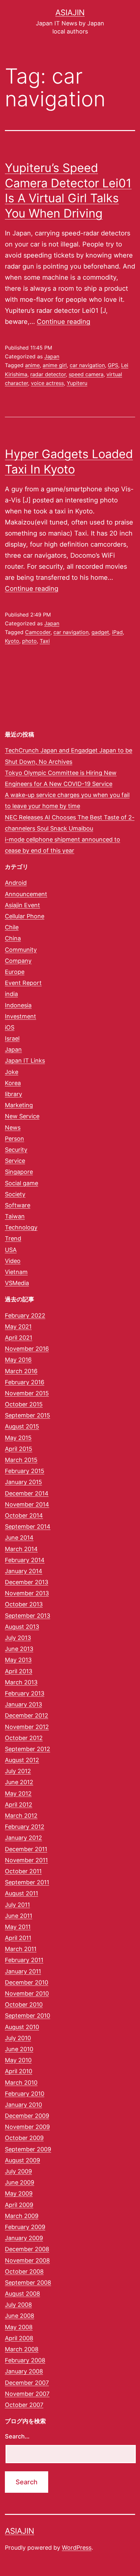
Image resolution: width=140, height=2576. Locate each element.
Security (16, 1150)
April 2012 (19, 1805)
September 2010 (28, 2016)
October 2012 (24, 1738)
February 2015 (25, 1471)
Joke (12, 1072)
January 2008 (24, 2371)
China (13, 938)
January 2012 (23, 1838)
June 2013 (19, 1649)
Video (13, 1261)
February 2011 (24, 1960)
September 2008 (28, 2283)
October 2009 (24, 2138)
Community (21, 950)
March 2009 (22, 2216)
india (11, 994)
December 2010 (27, 1982)
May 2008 (19, 2327)
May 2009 (19, 2193)
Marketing (19, 1105)
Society (15, 1194)
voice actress (47, 383)
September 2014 (28, 1527)
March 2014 (21, 1549)
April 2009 (19, 2205)
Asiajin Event (22, 905)
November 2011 (26, 1860)
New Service (22, 1116)
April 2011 (18, 1938)
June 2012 (19, 1782)
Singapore (19, 1172)
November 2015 (27, 1393)
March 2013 (21, 1682)
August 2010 (22, 2027)
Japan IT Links (25, 1061)
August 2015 (22, 1426)
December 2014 (27, 1493)
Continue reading (63, 322)
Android (16, 883)
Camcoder (38, 632)
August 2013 (22, 1627)
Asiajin (70, 13)
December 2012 (27, 1715)
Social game (21, 1183)
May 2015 (18, 1438)
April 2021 (19, 1338)
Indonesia (18, 1005)
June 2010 (19, 2049)
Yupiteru (77, 383)
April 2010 (19, 2071)
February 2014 (25, 1560)
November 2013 (27, 1593)
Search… (17, 2436)
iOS (10, 1027)
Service (15, 1161)
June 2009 (20, 2182)
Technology (21, 1227)
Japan (52, 356)
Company (18, 961)
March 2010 (21, 2083)
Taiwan (15, 1216)
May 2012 (18, 1793)
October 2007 (24, 2405)
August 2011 (21, 1893)
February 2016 (25, 1382)
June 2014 (19, 1538)
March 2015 (21, 1460)
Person (14, 1139)
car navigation (87, 365)
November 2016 (27, 1349)
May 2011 (18, 1927)
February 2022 (25, 1315)
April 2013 (19, 1671)
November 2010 (27, 1993)
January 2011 (23, 1971)
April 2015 (19, 1449)
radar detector (48, 374)
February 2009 (25, 2227)
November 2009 (27, 2127)
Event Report (23, 983)
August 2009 (22, 2160)
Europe (15, 972)
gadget (100, 632)
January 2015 (23, 1482)
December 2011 (26, 1849)
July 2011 (17, 1905)
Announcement (26, 894)
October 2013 (24, 1604)
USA (11, 1250)
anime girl (55, 365)
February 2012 (25, 1827)
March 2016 (21, 1371)
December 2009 (27, 2116)
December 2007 (27, 2383)
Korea (13, 1083)
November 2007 (27, 2394)
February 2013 (25, 1693)
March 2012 (21, 1816)
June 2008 (20, 2316)
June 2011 (19, 1916)
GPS (113, 365)
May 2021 (18, 1327)
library (14, 1094)
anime (32, 365)
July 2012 (18, 1771)
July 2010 (18, 2038)
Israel (12, 1038)
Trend (13, 1238)
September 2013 (28, 1616)
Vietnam (16, 1272)
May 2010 (18, 2060)
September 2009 (28, 2149)
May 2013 (18, 1660)
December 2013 (27, 1582)
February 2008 (25, 2360)
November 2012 (27, 1727)
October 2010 (24, 2005)
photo (29, 641)
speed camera (86, 374)
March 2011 (21, 1949)
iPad (117, 632)
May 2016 (18, 1360)
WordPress (77, 2548)
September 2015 (28, 1415)
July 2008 (18, 2305)
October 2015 (24, 1404)
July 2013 (18, 1638)
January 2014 (24, 1571)
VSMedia (17, 1283)
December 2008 (27, 2249)
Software (18, 1205)
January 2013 (23, 1704)
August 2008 (22, 2294)
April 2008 (19, 2338)
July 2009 (18, 2171)
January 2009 (24, 2238)
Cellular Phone (25, 916)
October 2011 (23, 1871)
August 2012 (22, 1760)
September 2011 (27, 1882)
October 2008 (24, 2271)
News (13, 1128)
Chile (12, 927)
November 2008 (27, 2260)
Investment (21, 1016)
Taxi (45, 641)
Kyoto (12, 641)
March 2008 (22, 2349)
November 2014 (27, 1504)
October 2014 (24, 1515)
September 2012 (28, 1749)
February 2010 (25, 2094)
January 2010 (23, 2105)
